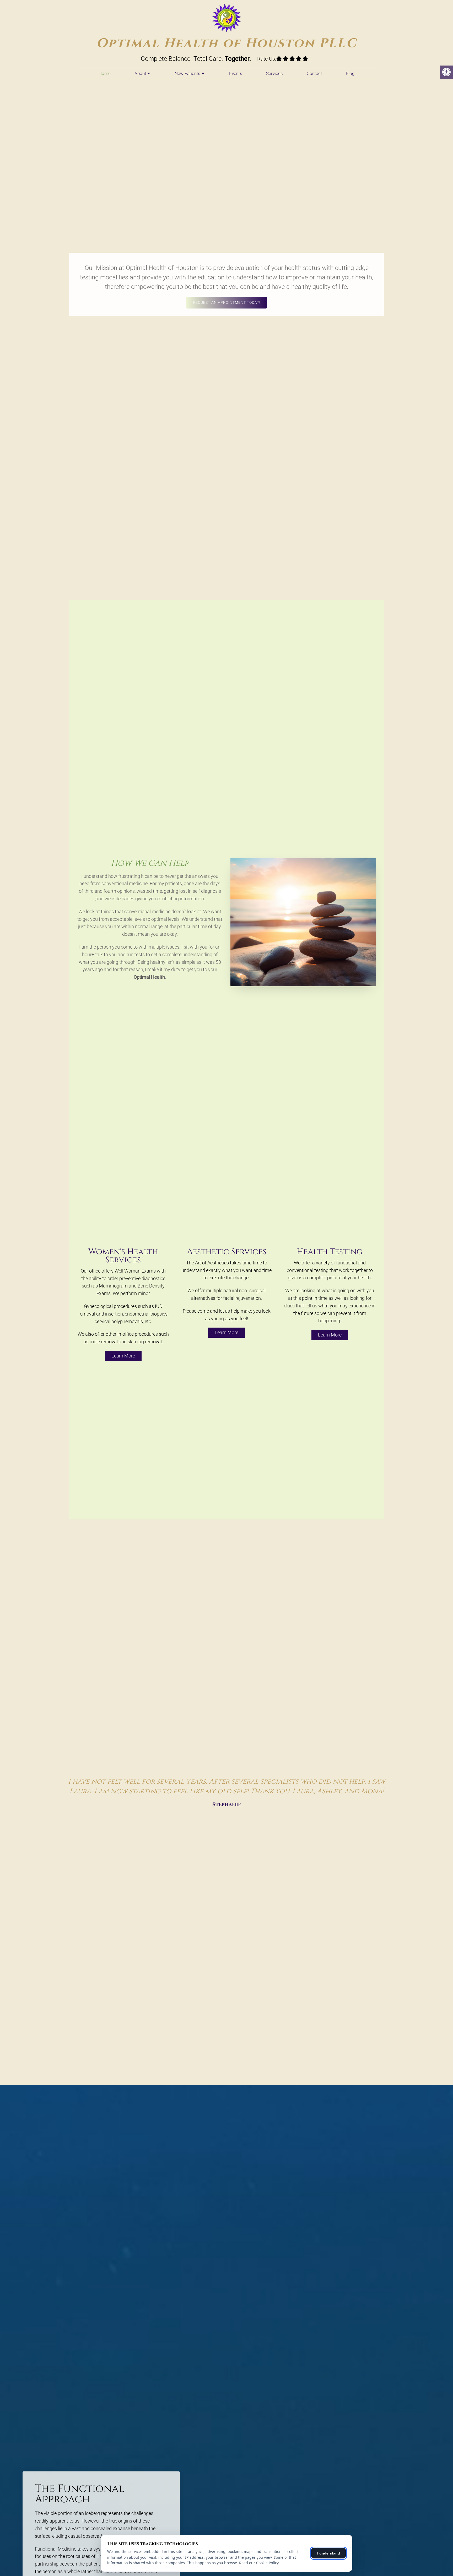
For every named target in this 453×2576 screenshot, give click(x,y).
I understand (329, 2553)
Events (236, 73)
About (140, 73)
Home (105, 73)
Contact (314, 73)
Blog (350, 73)
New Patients (187, 73)
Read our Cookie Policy (259, 2563)
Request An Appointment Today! (227, 302)
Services (274, 73)
